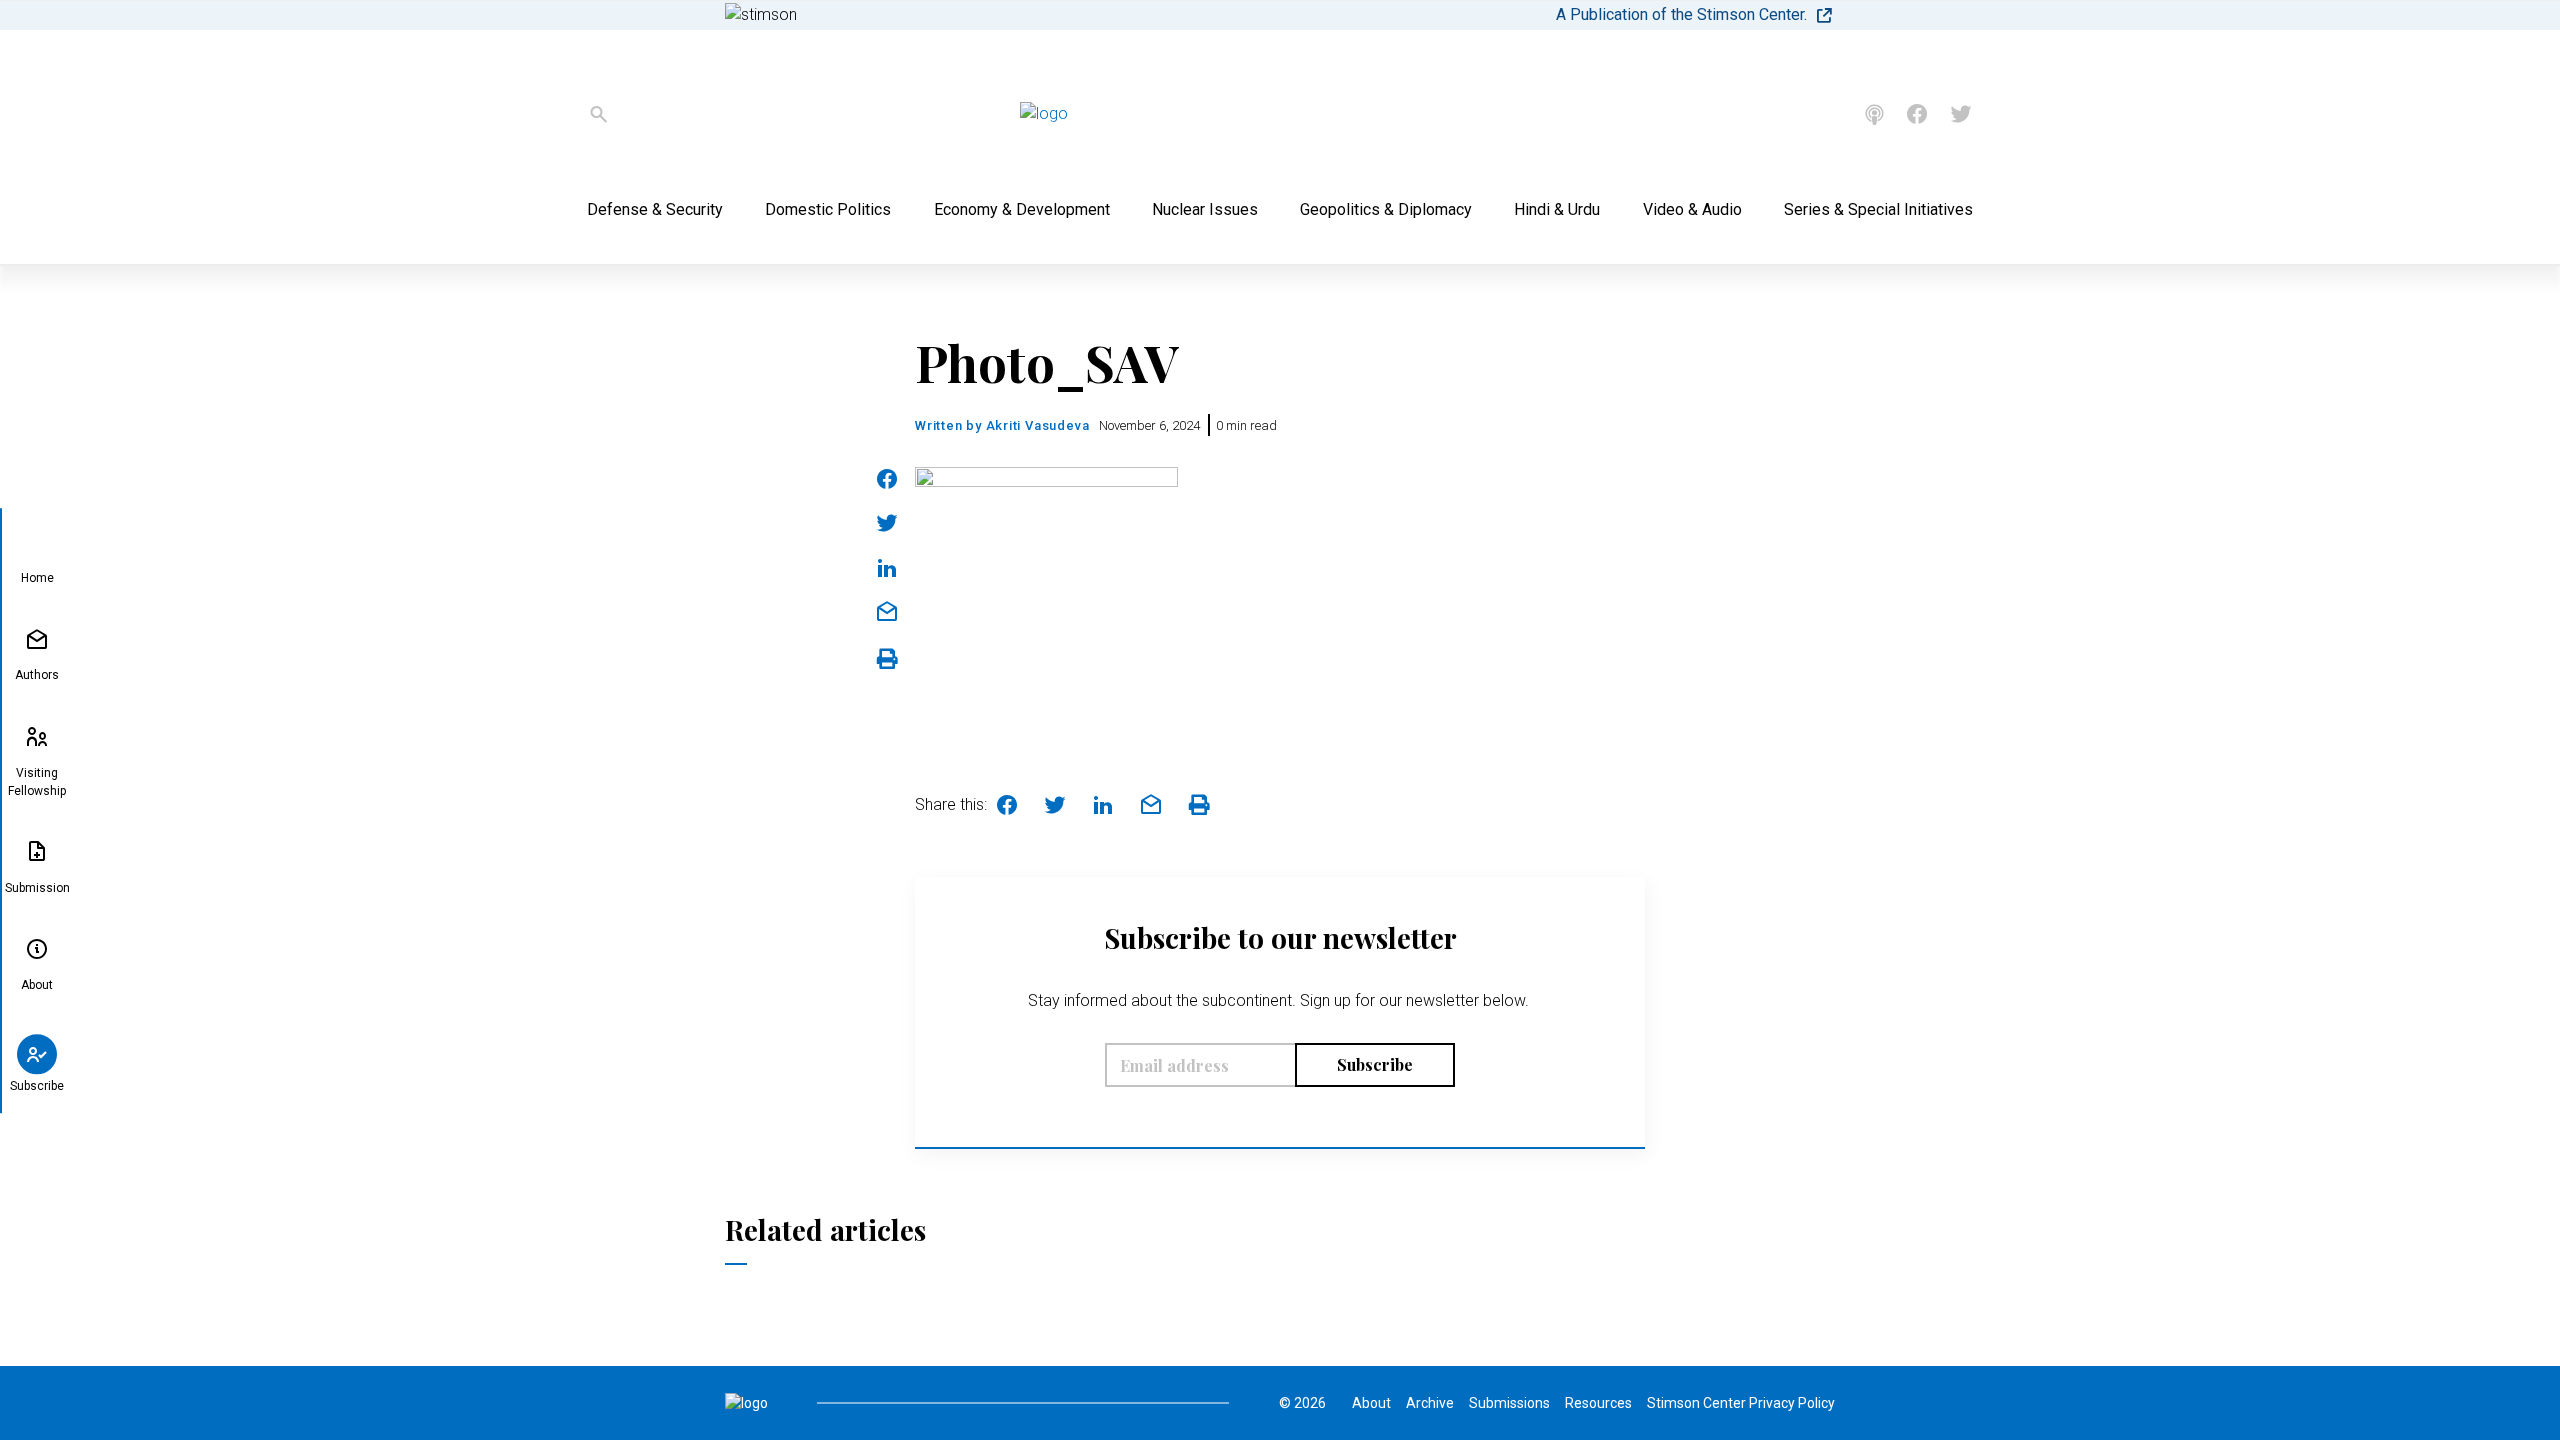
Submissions (1509, 1403)
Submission (37, 888)
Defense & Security (655, 209)
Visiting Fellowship (37, 782)
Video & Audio (1692, 209)
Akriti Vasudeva (1038, 425)
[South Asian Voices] (1874, 115)
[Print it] (887, 659)
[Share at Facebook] (887, 479)
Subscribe (37, 1086)
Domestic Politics (828, 209)
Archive (1430, 1403)
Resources (1598, 1403)
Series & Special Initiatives (1878, 209)
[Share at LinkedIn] (887, 568)
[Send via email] (887, 612)
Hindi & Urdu (1557, 209)
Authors (37, 676)
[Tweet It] (887, 523)
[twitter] (1961, 114)
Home (37, 579)
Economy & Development (1022, 209)
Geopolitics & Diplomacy (1386, 209)
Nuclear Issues (1205, 209)
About (37, 985)
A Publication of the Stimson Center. (1681, 14)
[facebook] (1917, 114)
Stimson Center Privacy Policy (1741, 1403)
